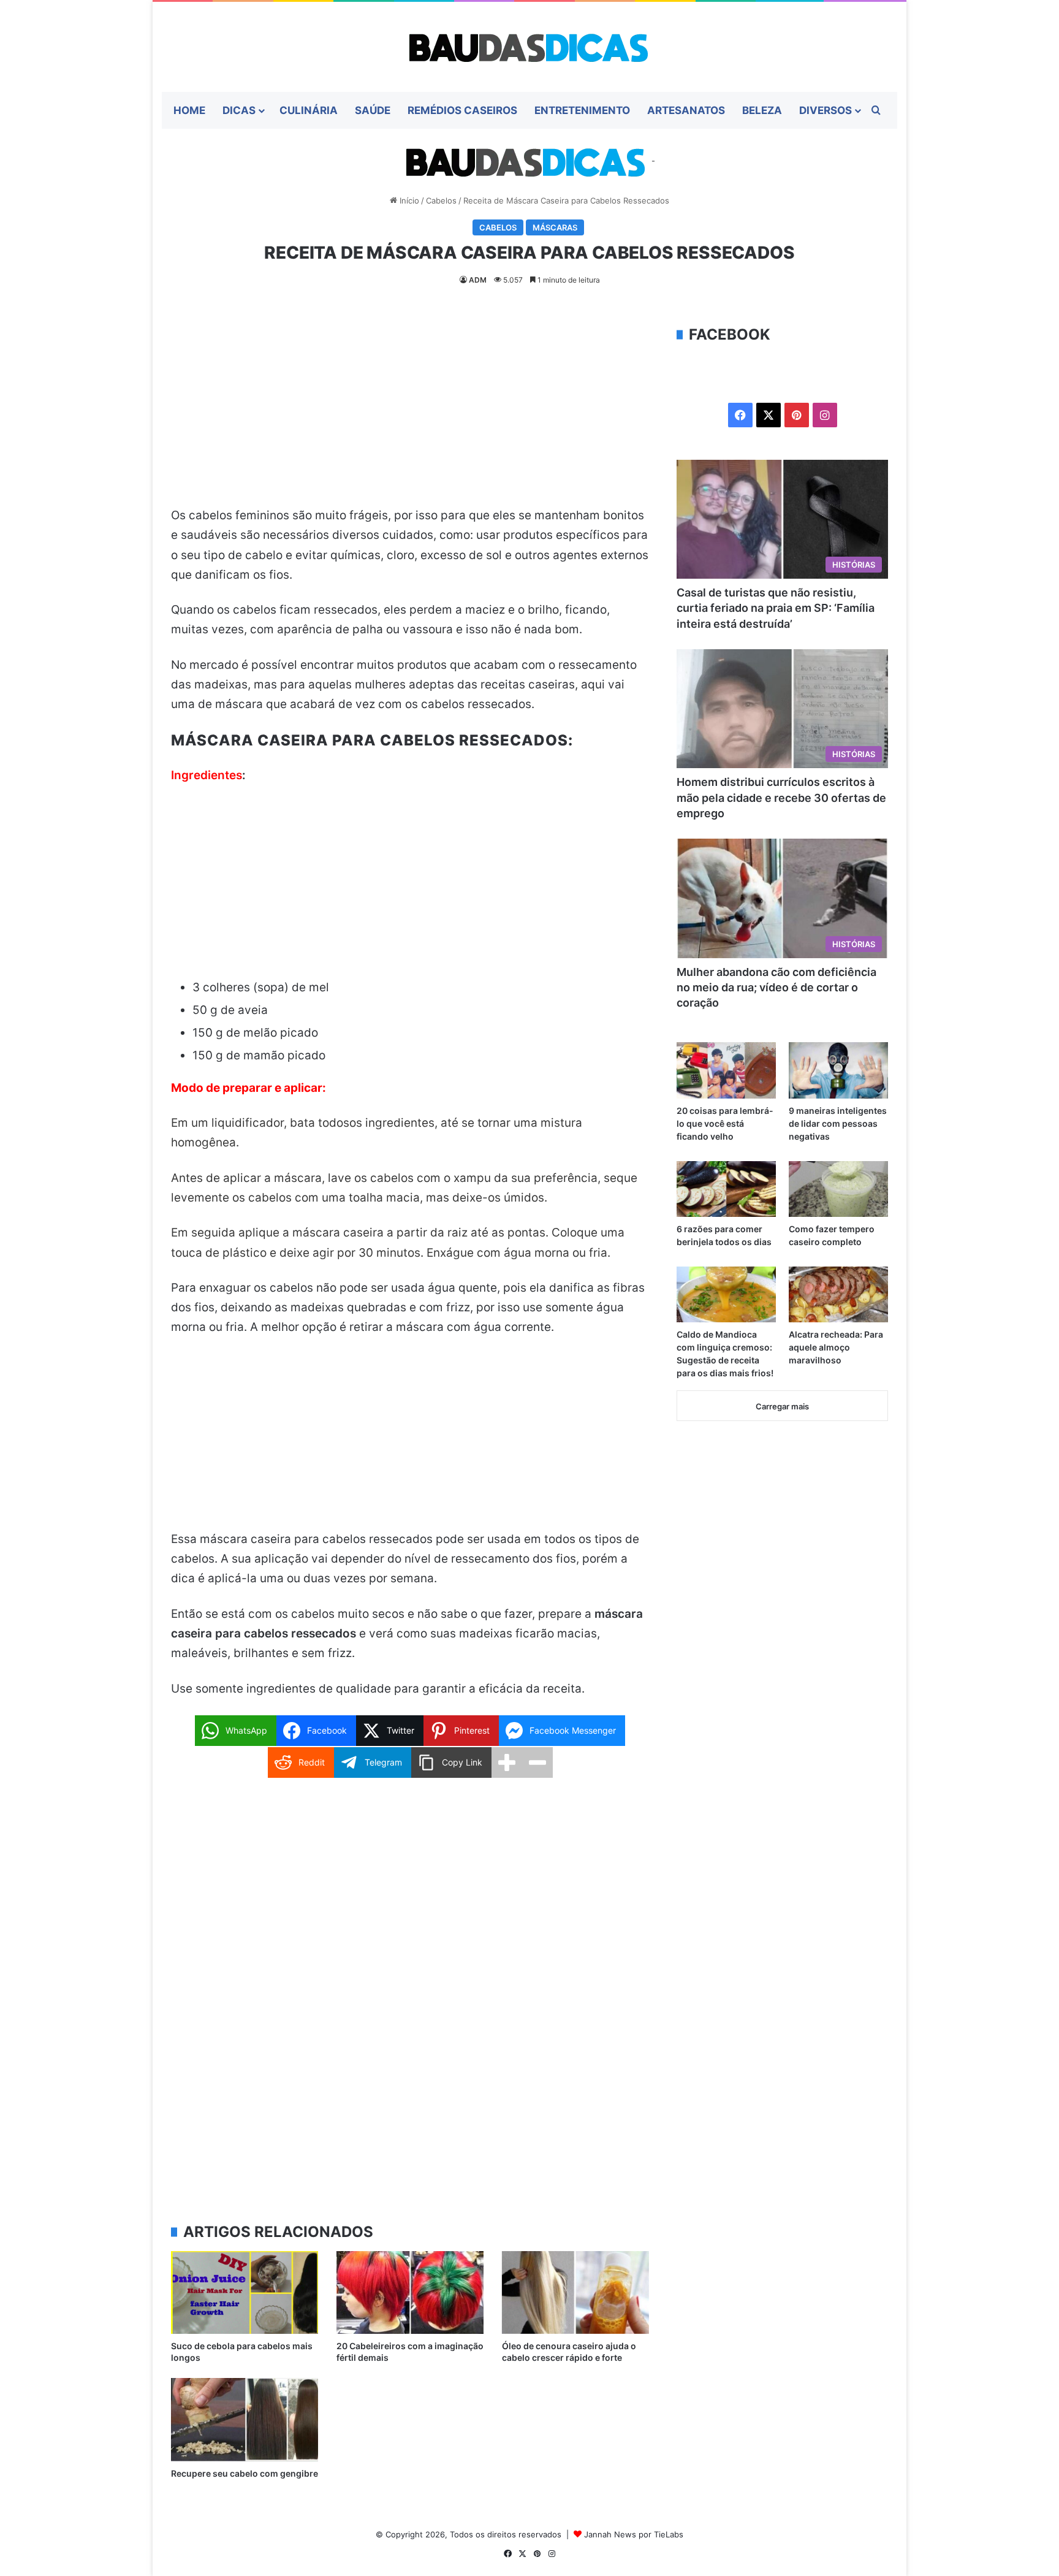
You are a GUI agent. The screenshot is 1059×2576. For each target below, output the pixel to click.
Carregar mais (782, 1406)
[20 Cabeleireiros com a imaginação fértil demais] (410, 2292)
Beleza (762, 110)
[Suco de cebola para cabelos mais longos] (245, 2292)
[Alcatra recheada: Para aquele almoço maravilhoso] (838, 1294)
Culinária (309, 110)
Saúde (373, 110)
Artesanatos (686, 110)
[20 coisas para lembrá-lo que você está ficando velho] (726, 1070)
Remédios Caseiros (462, 110)
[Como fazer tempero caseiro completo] (838, 1189)
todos (334, 1123)
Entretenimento (582, 110)
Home (189, 110)
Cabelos (441, 200)
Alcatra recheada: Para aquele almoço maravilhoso (836, 1347)
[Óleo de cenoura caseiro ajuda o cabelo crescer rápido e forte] (575, 2292)
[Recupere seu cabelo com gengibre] (245, 2419)
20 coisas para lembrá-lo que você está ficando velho (725, 1123)
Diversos (826, 110)
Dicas (239, 110)
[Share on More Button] (507, 1762)
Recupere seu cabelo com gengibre (245, 2473)
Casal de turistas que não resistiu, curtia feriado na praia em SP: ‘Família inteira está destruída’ (776, 608)
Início (408, 200)
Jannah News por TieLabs (634, 2534)
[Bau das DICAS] (529, 47)
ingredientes (400, 1123)
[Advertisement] (410, 415)
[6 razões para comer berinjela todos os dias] (726, 1189)
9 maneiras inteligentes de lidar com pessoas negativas (838, 1123)
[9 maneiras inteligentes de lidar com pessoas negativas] (838, 1070)
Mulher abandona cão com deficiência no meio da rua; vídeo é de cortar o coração (776, 987)
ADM (478, 280)
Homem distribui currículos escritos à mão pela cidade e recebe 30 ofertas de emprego (781, 797)
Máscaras (555, 227)
